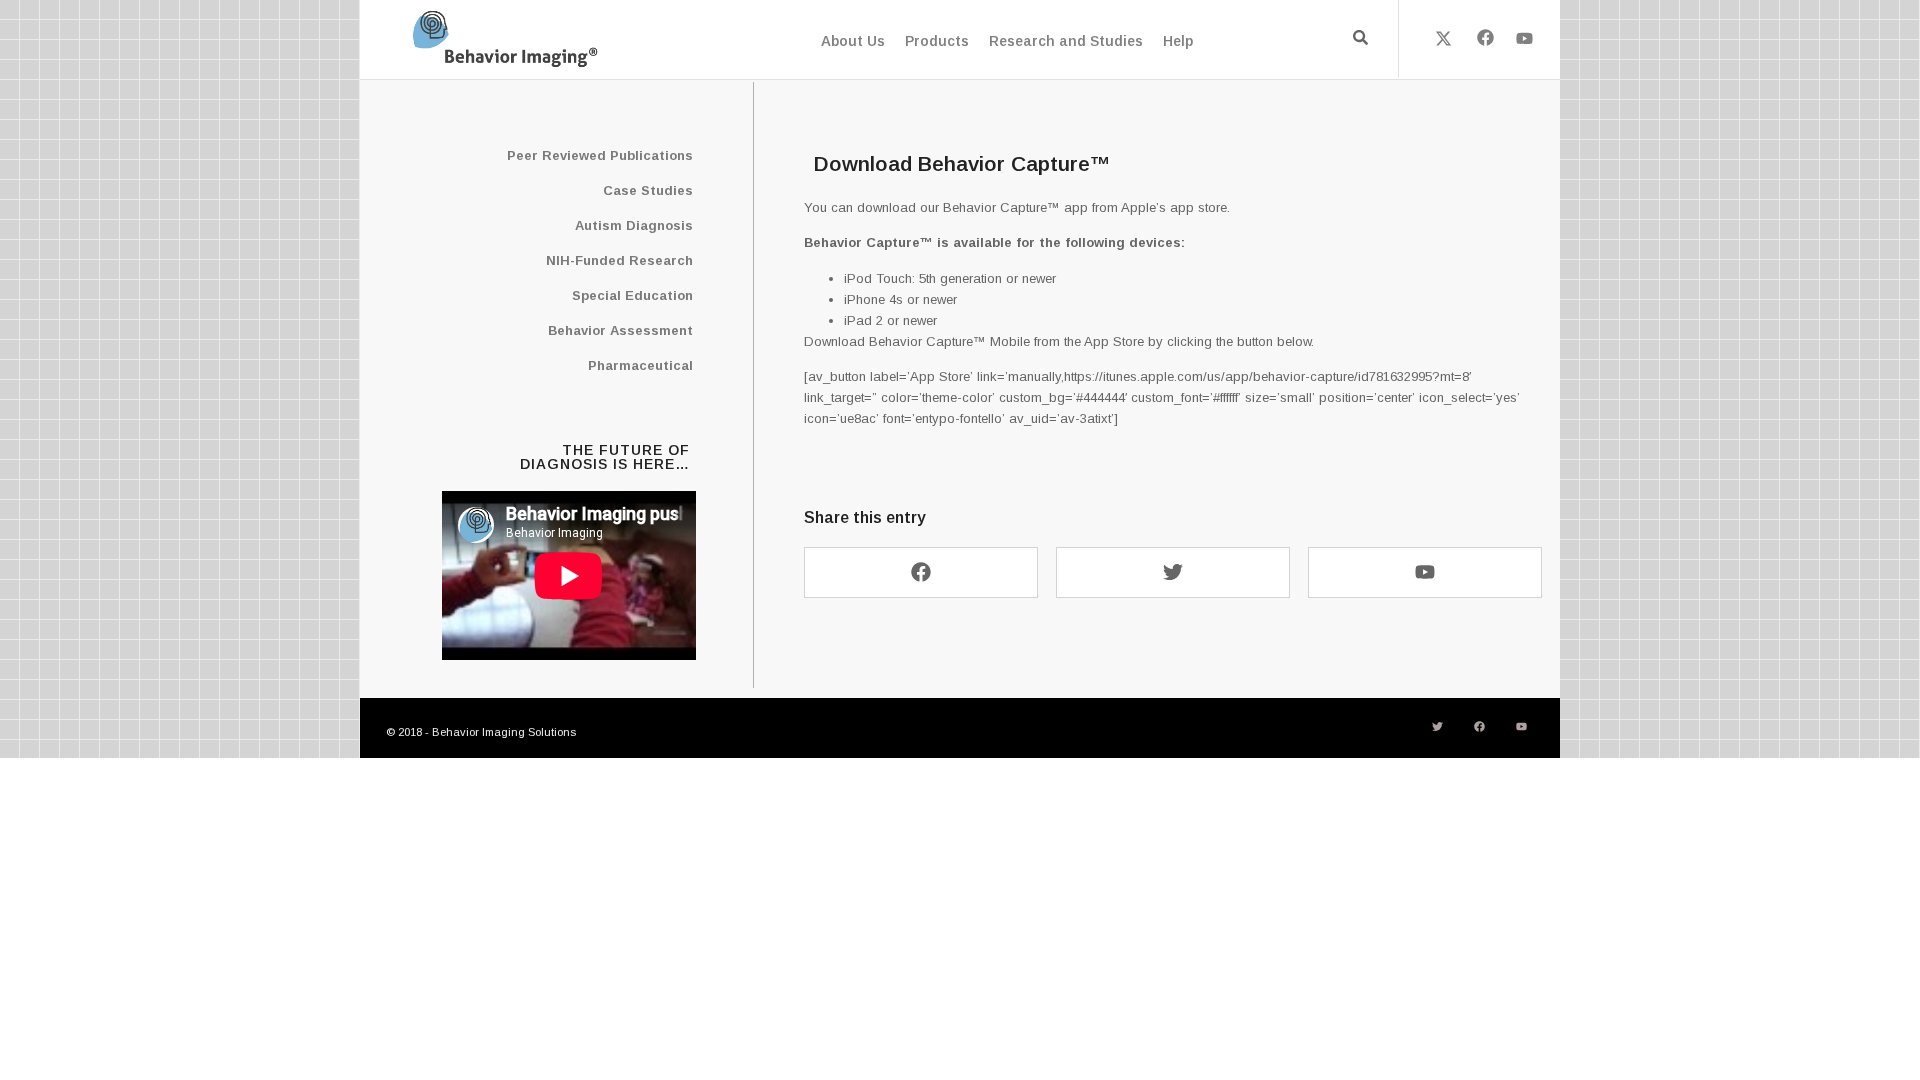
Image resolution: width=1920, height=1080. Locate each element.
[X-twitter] (1444, 38)
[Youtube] (1525, 38)
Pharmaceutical (640, 365)
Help (1178, 41)
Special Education (632, 295)
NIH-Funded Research (619, 260)
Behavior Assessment (620, 330)
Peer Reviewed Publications (600, 155)
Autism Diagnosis (634, 225)
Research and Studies (1066, 41)
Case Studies (648, 190)
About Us (853, 41)
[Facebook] (1484, 38)
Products (937, 41)
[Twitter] (1173, 572)
